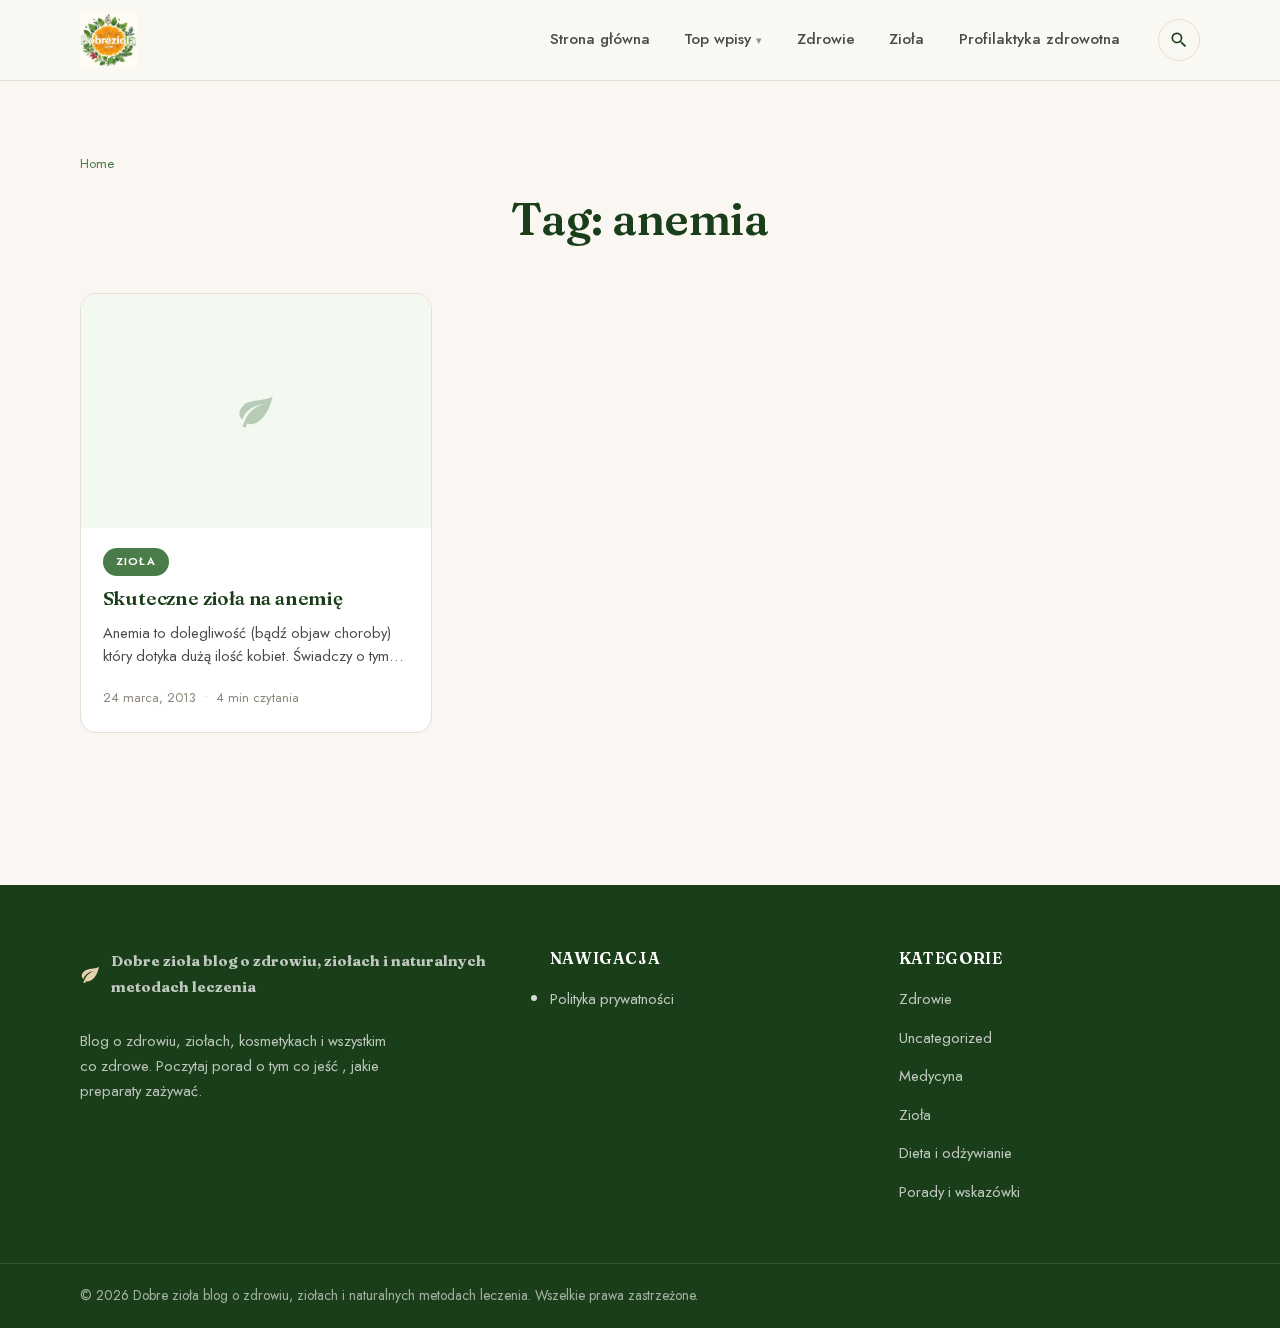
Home (97, 163)
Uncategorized (945, 1038)
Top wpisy (717, 39)
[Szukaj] (1179, 40)
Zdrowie (826, 39)
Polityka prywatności (612, 999)
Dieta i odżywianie (955, 1154)
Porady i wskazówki (959, 1192)
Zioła (906, 39)
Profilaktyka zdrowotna (1039, 39)
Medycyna (931, 1076)
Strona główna (600, 39)
